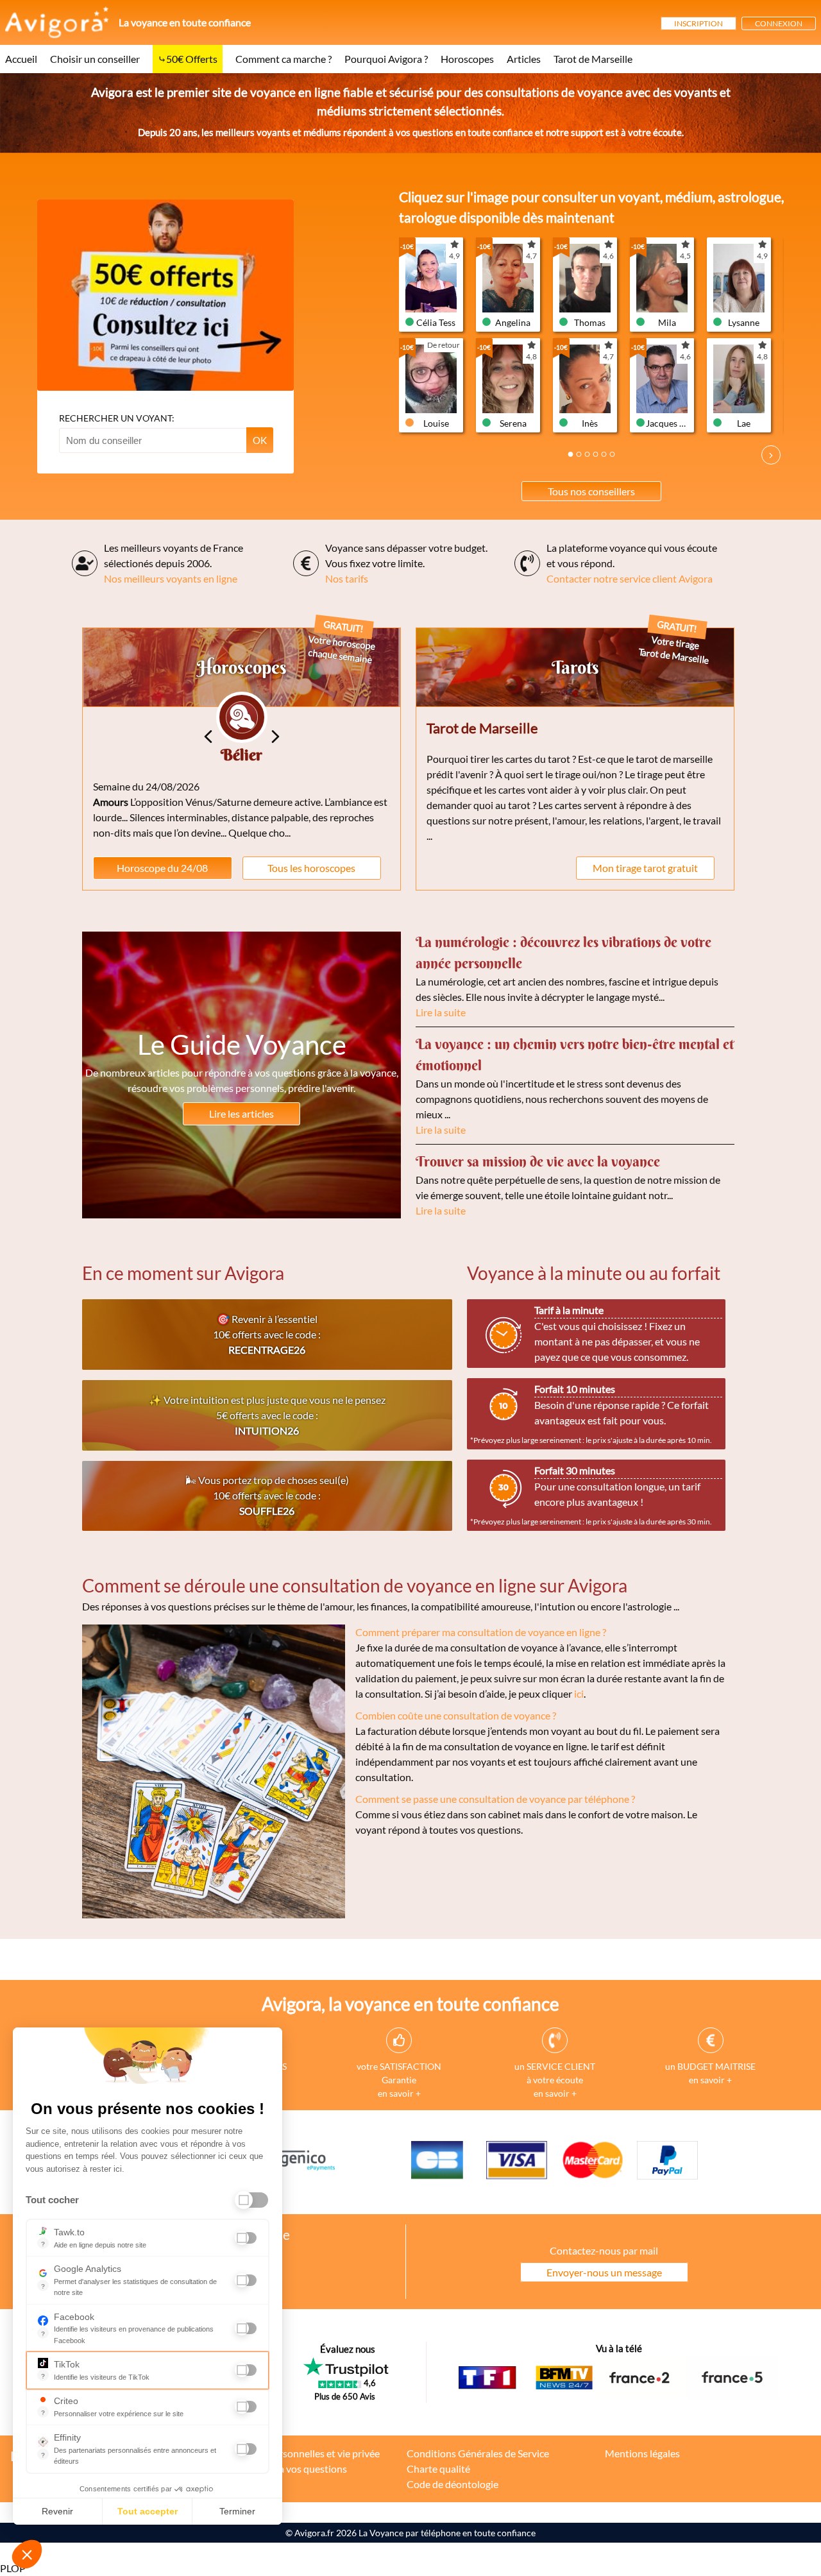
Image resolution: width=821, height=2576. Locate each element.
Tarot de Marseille (593, 59)
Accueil (21, 59)
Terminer (237, 2511)
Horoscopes (467, 59)
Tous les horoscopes (311, 868)
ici (579, 1693)
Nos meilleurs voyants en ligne (171, 578)
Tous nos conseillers (591, 491)
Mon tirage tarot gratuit (645, 868)
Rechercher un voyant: (117, 418)
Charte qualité (438, 2469)
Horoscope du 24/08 (162, 868)
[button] (27, 2554)
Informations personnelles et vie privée (294, 2453)
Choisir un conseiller (95, 59)
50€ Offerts (192, 59)
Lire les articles (241, 1113)
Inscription (698, 23)
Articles (524, 59)
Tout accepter (148, 2511)
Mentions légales (642, 2453)
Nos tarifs (347, 578)
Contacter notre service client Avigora (630, 578)
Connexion (779, 23)
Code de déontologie (453, 2484)
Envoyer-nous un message (604, 2272)
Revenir (57, 2511)
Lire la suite (441, 1012)
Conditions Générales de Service (478, 2453)
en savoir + (399, 2093)
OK (260, 440)
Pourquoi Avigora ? (386, 59)
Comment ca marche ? (284, 59)
